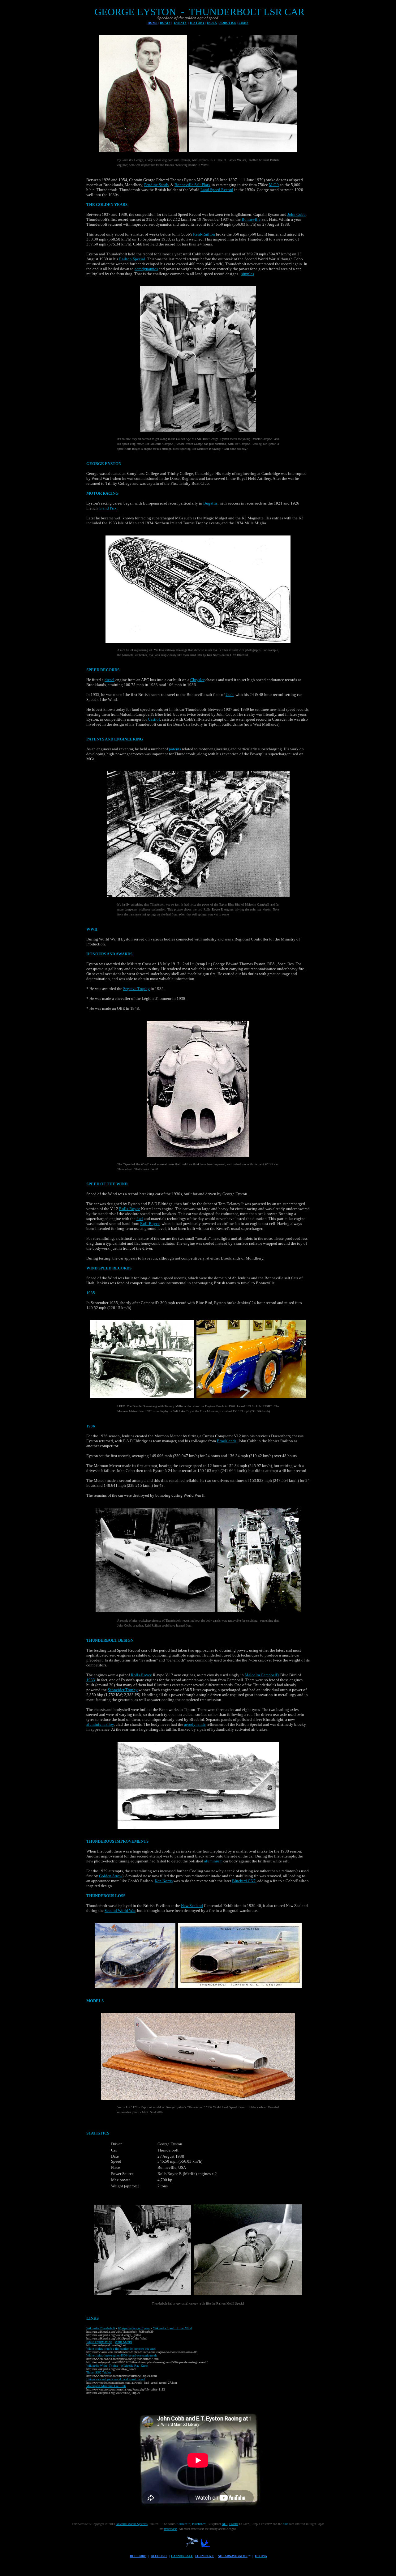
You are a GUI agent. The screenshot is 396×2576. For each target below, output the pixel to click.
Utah (230, 695)
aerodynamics (146, 269)
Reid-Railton (204, 234)
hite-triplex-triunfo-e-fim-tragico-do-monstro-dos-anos (122, 2349)
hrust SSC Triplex (100, 2372)
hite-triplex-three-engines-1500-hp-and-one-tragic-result (123, 2355)
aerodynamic (195, 1724)
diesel (110, 680)
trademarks (171, 2529)
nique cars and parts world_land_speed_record (117, 2379)
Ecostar (234, 2524)
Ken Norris (164, 1881)
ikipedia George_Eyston (136, 2328)
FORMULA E (204, 2556)
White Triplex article (99, 2342)
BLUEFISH (159, 2556)
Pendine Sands (156, 185)
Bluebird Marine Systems (132, 2524)
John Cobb (297, 214)
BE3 (225, 2524)
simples (248, 274)
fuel (140, 1219)
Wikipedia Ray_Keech (134, 2366)
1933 (91, 1680)
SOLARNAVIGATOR (233, 2556)
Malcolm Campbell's (262, 1675)
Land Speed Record (217, 190)
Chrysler (197, 680)
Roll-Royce (150, 1224)
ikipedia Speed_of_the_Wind (174, 2328)
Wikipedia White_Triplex (102, 2366)
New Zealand (192, 1906)
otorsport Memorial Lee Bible (108, 2386)
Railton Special (132, 259)
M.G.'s (274, 185)
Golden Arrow (111, 1876)
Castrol (154, 719)
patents (175, 749)
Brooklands (227, 1441)
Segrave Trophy (136, 989)
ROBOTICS (228, 23)
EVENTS (180, 23)
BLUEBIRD (138, 2556)
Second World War (120, 1911)
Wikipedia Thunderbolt (101, 2328)
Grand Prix (108, 508)
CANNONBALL (182, 2556)
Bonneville (251, 219)
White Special (123, 2342)
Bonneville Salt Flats (192, 185)
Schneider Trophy (123, 1690)
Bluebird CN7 (244, 1881)
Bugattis (210, 503)
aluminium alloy (100, 1724)
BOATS (165, 23)
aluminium (213, 1861)
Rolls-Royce (130, 1209)
